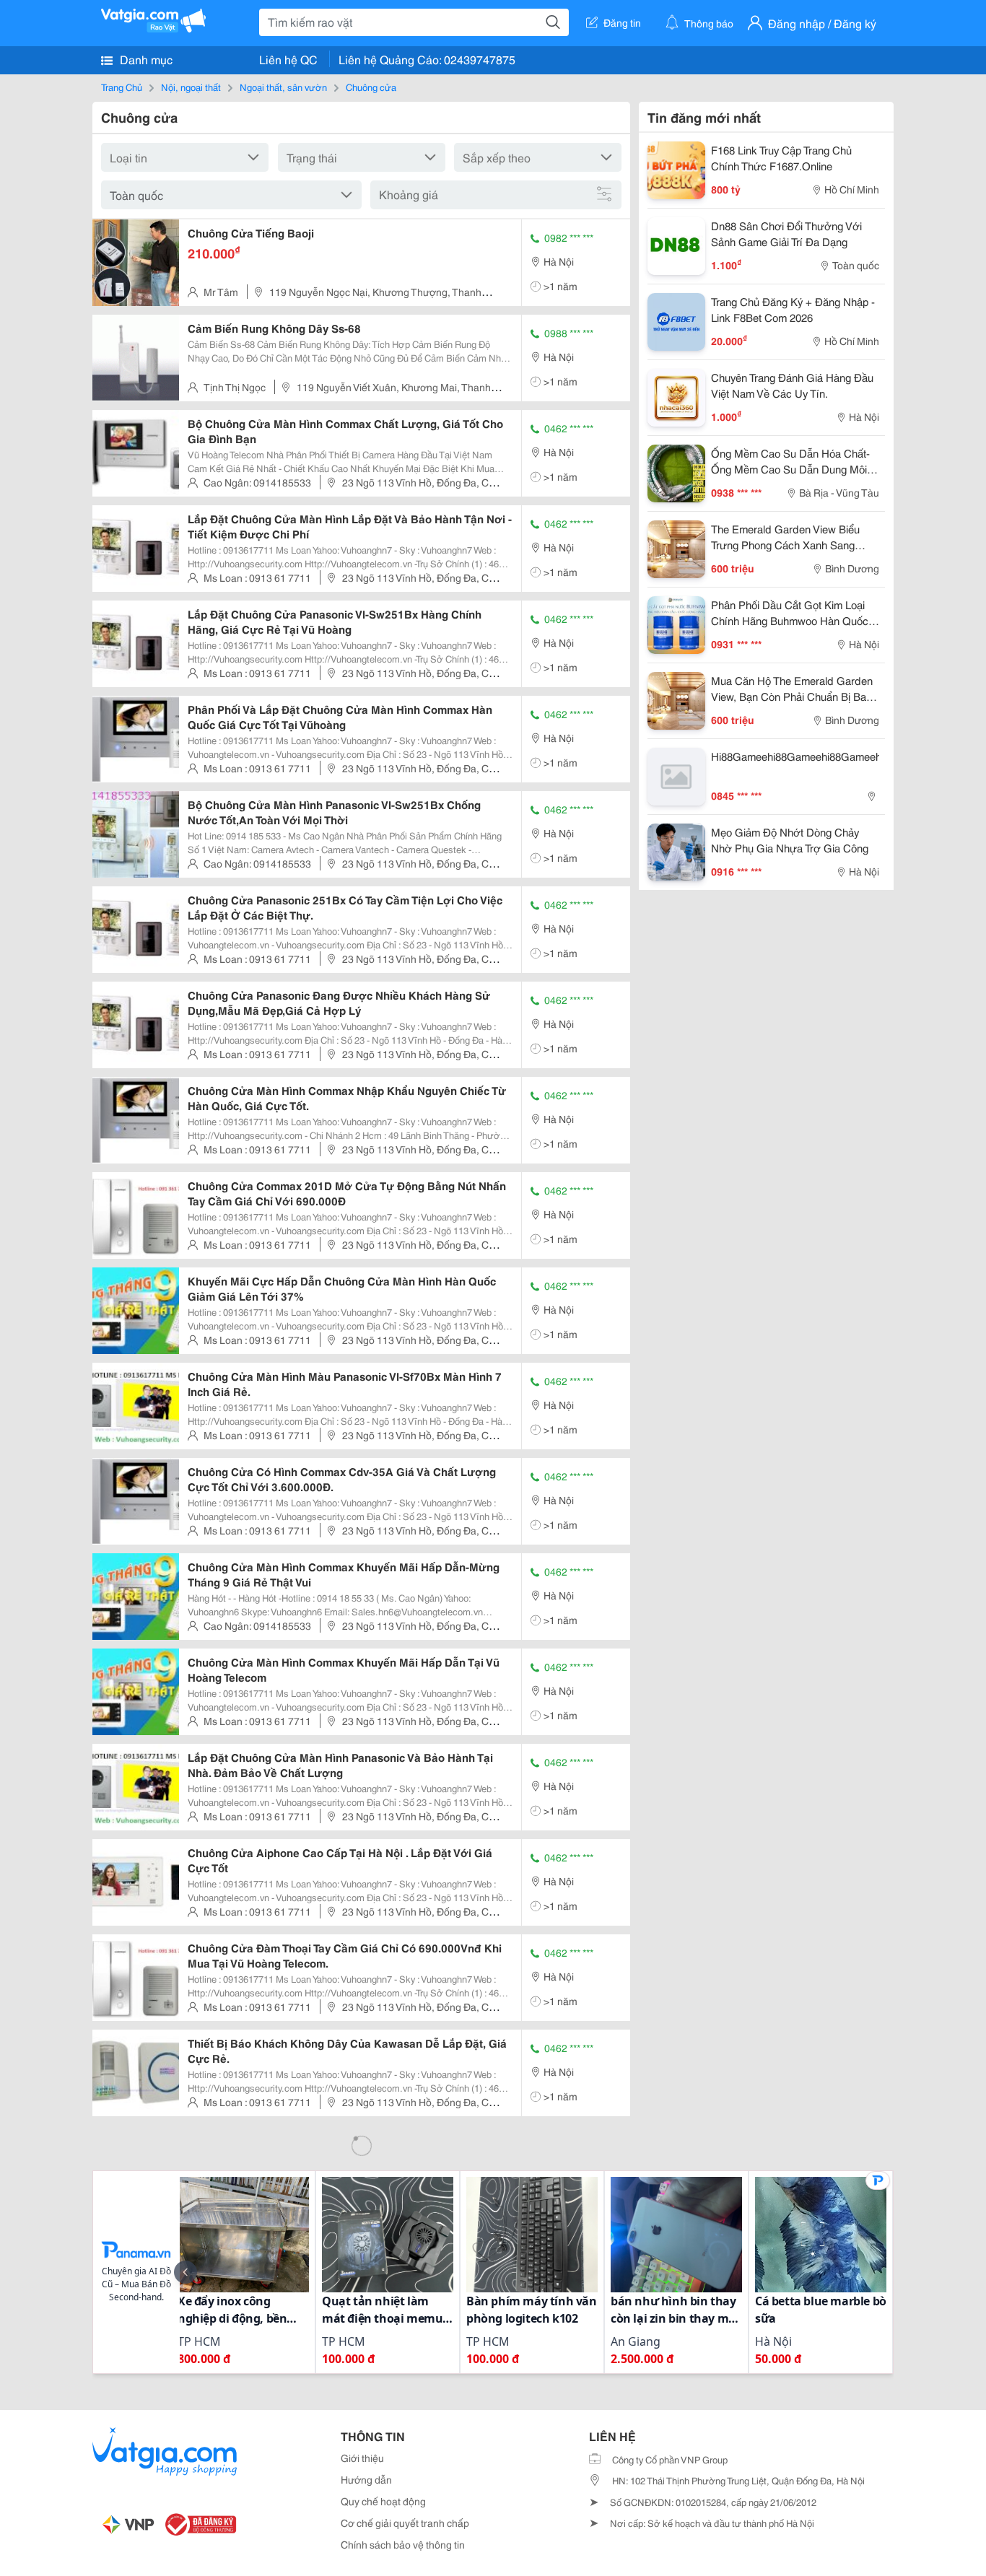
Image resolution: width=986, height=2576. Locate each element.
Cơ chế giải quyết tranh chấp (405, 2523)
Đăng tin (622, 22)
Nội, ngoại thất (191, 87)
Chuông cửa (371, 87)
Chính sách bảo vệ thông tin (403, 2544)
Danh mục (145, 59)
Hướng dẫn (366, 2479)
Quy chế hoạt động (383, 2501)
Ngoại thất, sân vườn (283, 87)
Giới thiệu (362, 2458)
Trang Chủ (122, 87)
